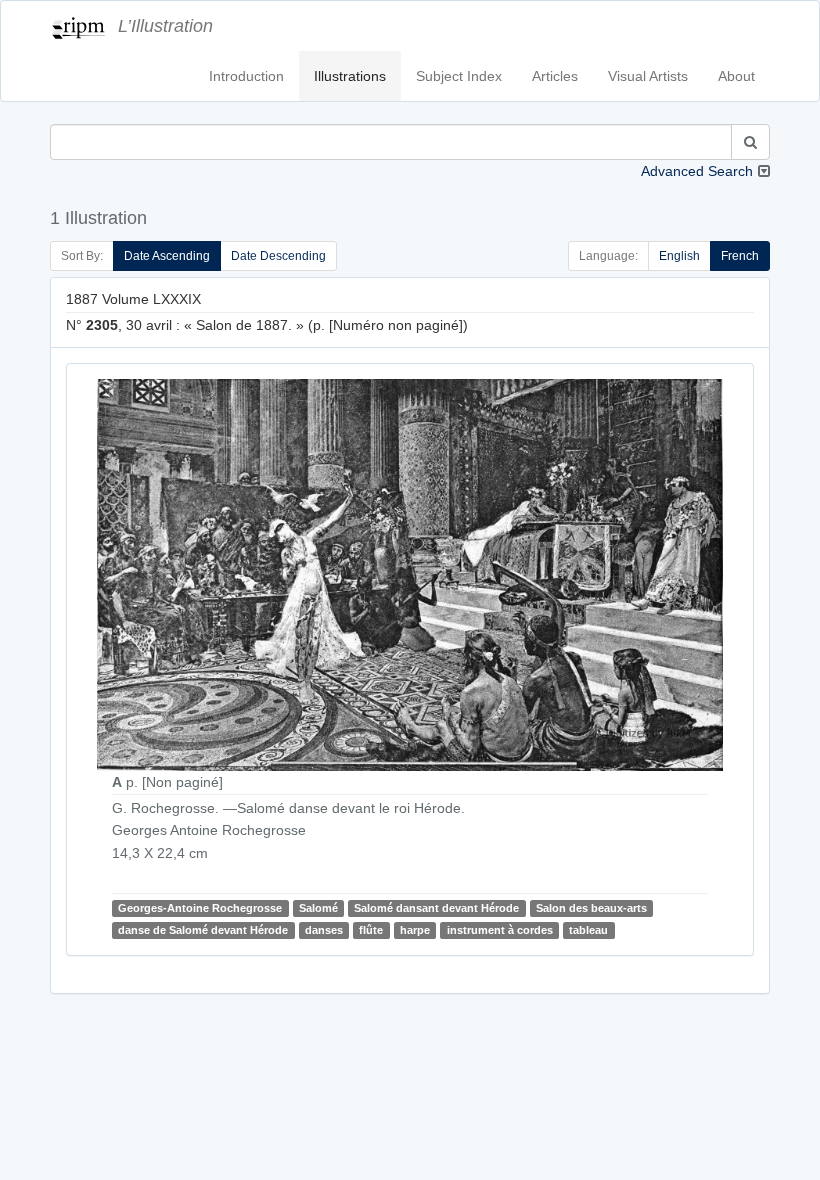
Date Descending (278, 256)
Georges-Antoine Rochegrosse (200, 908)
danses (324, 930)
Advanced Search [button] (697, 171)
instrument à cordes (500, 930)
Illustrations (350, 76)
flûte (371, 930)
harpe (415, 930)
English (679, 256)
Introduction (246, 76)
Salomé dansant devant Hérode (436, 908)
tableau (588, 930)
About (736, 76)
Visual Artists (648, 76)
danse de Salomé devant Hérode (203, 930)
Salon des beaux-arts (591, 908)
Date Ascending (167, 256)
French (740, 256)
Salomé (318, 908)
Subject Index (459, 76)
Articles (555, 76)
